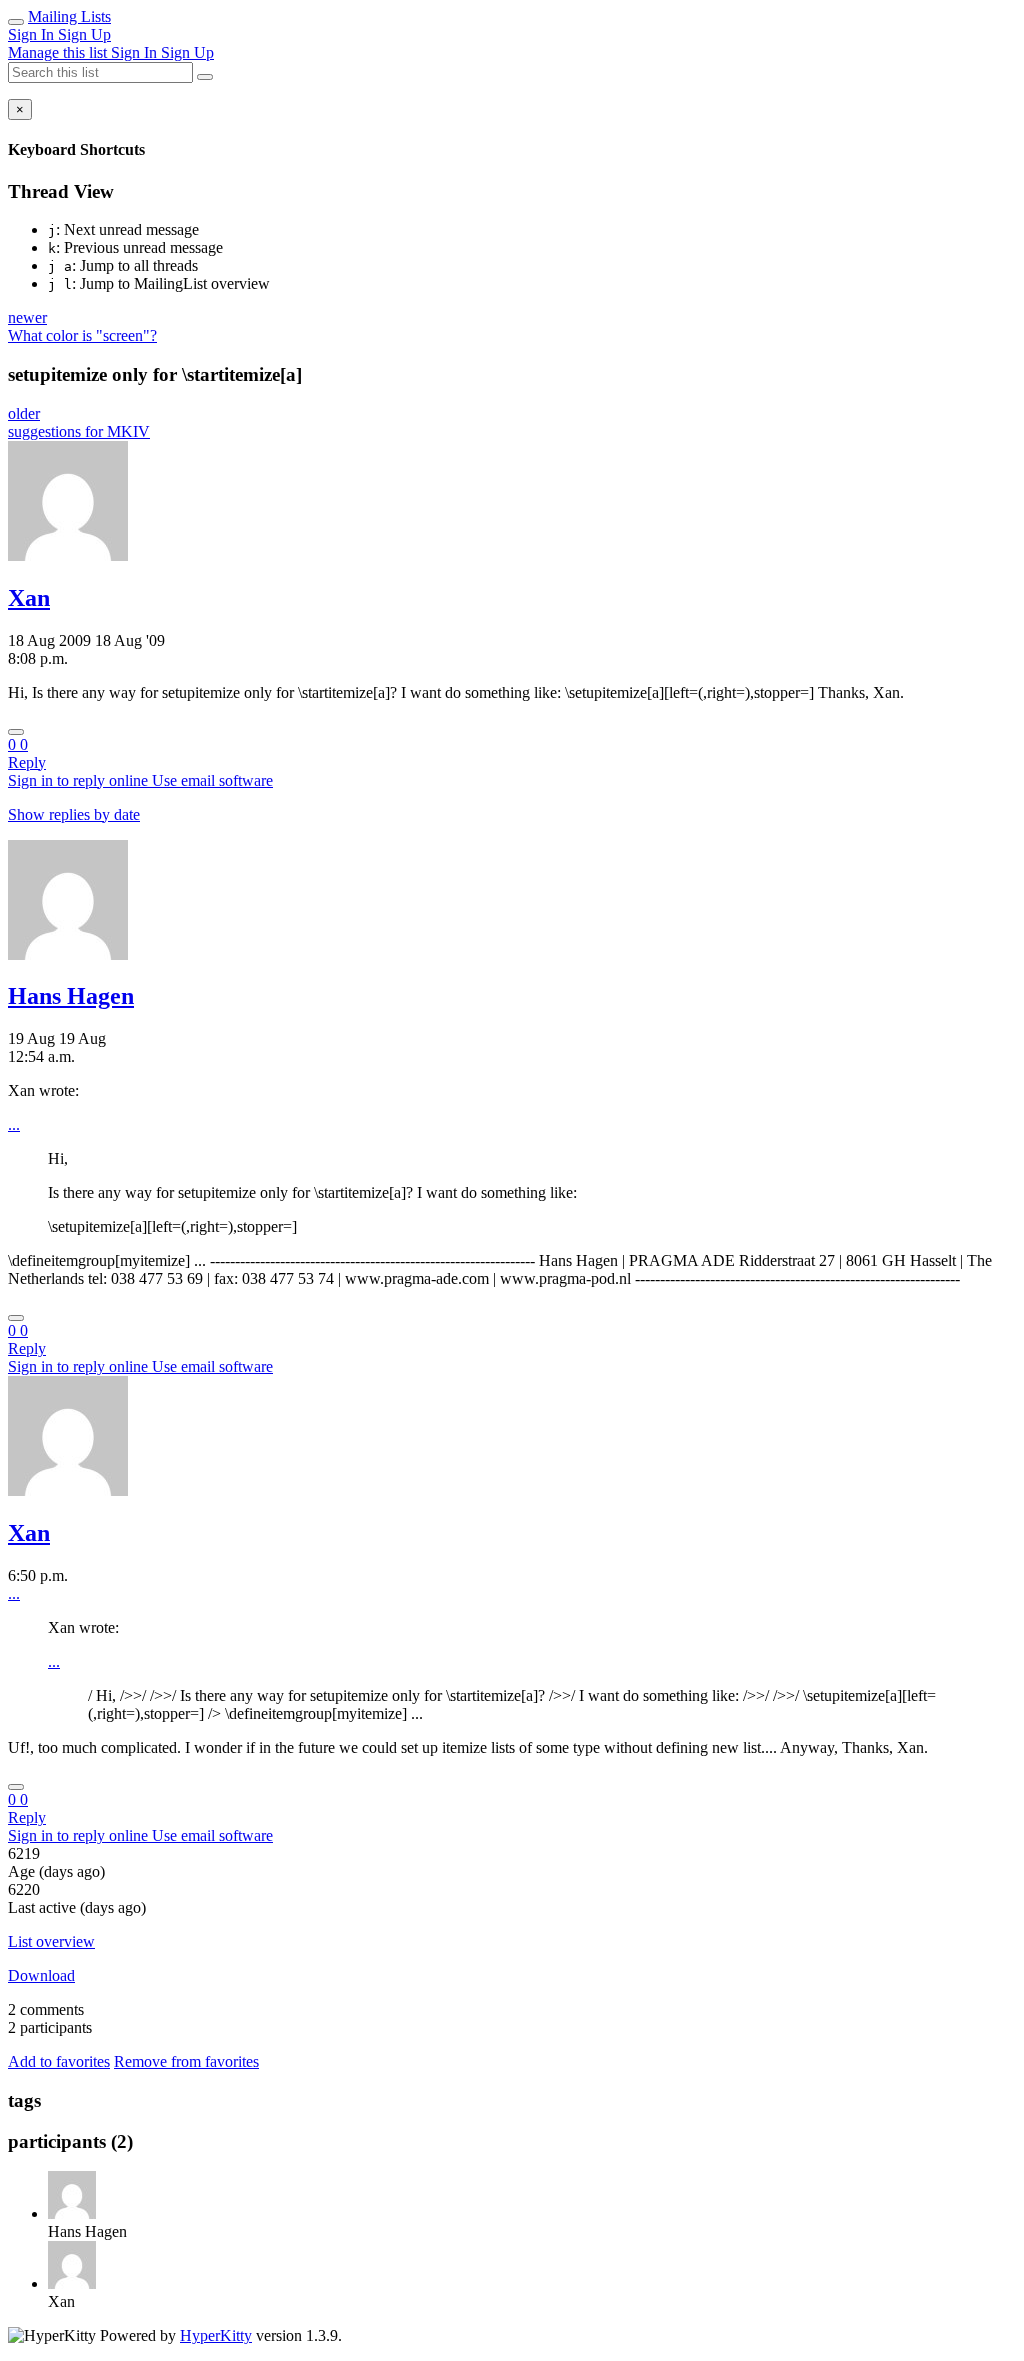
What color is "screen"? (82, 335)
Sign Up (84, 34)
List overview (51, 1941)
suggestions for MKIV (79, 431)
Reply (27, 762)
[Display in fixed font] (16, 732)
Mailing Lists (69, 16)
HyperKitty (216, 2335)
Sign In (33, 34)
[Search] (205, 77)
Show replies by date (74, 814)
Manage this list (59, 52)
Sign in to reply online (80, 780)
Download (41, 1975)
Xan (29, 598)
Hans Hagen (71, 996)
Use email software (212, 780)
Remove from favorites (186, 2061)
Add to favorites (59, 2061)
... (14, 1124)
